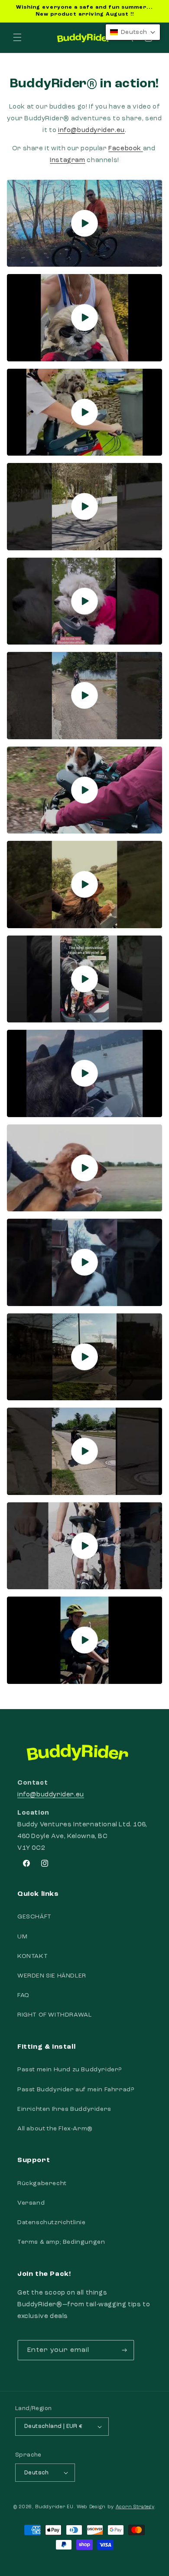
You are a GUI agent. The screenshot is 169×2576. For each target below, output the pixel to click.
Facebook (125, 149)
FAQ (23, 1995)
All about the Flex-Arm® (55, 2129)
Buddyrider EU (54, 2507)
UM (22, 1937)
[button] (17, 37)
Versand (31, 2203)
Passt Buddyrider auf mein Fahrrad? (76, 2090)
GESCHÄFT (34, 1917)
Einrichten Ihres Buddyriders (64, 2109)
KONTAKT (32, 1956)
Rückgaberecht (42, 2183)
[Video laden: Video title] (84, 223)
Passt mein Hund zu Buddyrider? (70, 2070)
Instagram (67, 160)
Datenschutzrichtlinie (52, 2222)
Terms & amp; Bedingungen (61, 2242)
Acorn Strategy (135, 2507)
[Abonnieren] (124, 2350)
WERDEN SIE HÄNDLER (52, 1976)
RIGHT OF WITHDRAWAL (54, 2015)
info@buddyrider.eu (51, 1795)
